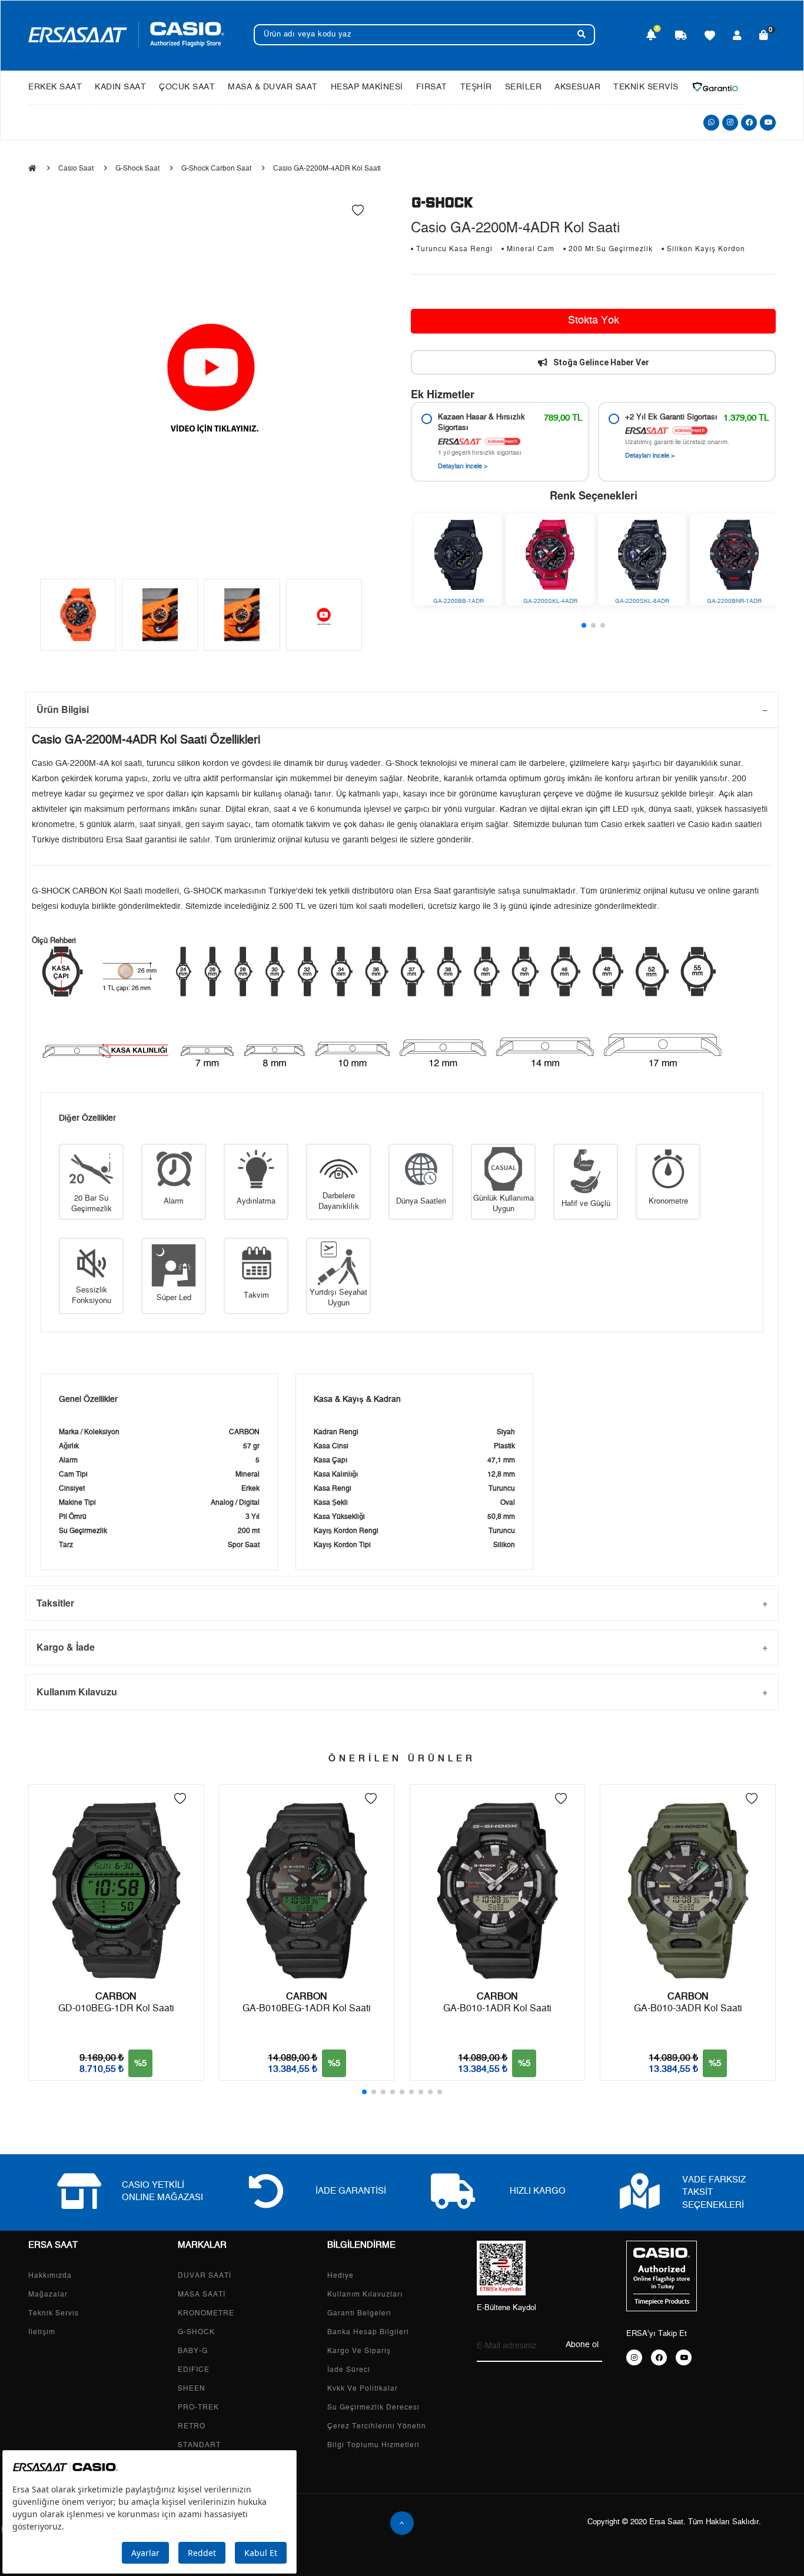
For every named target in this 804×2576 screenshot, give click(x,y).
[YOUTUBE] (684, 2357)
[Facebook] (749, 123)
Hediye (340, 2275)
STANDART (199, 2445)
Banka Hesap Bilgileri (368, 2332)
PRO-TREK (198, 2407)
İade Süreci (349, 2370)
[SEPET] (764, 36)
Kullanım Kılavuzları (365, 2294)
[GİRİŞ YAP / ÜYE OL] (737, 36)
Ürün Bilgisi (63, 709)
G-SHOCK (196, 2332)
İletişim (42, 2332)
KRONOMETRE (206, 2313)
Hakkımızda (50, 2275)
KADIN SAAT (120, 87)
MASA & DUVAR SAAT (273, 87)
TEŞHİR (476, 87)
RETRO (192, 2426)
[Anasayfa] (32, 168)
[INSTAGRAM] (634, 2357)
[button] (584, 625)
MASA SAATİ (202, 2294)
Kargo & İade (66, 1647)
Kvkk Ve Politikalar (363, 2388)
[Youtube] (768, 123)
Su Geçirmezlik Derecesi (373, 2407)
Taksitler (55, 1603)
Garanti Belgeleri (359, 2313)
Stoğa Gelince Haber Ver (601, 362)
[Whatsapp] (711, 123)
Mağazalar (48, 2294)
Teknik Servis (54, 2313)
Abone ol (582, 2345)
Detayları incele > (463, 466)
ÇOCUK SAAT (187, 87)
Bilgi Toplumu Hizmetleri (373, 2445)
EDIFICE (194, 2370)
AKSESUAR (577, 87)
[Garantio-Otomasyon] (715, 87)
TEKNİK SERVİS (646, 87)
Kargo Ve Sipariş (359, 2351)
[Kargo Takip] (681, 36)
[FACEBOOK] (659, 2357)
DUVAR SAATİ (205, 2275)
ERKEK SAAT (55, 87)
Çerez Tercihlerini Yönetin (377, 2426)
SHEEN (192, 2388)
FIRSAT (432, 87)
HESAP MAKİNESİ (367, 87)
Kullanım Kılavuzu (77, 1692)
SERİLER (524, 87)
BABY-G (193, 2351)
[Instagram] (730, 123)
